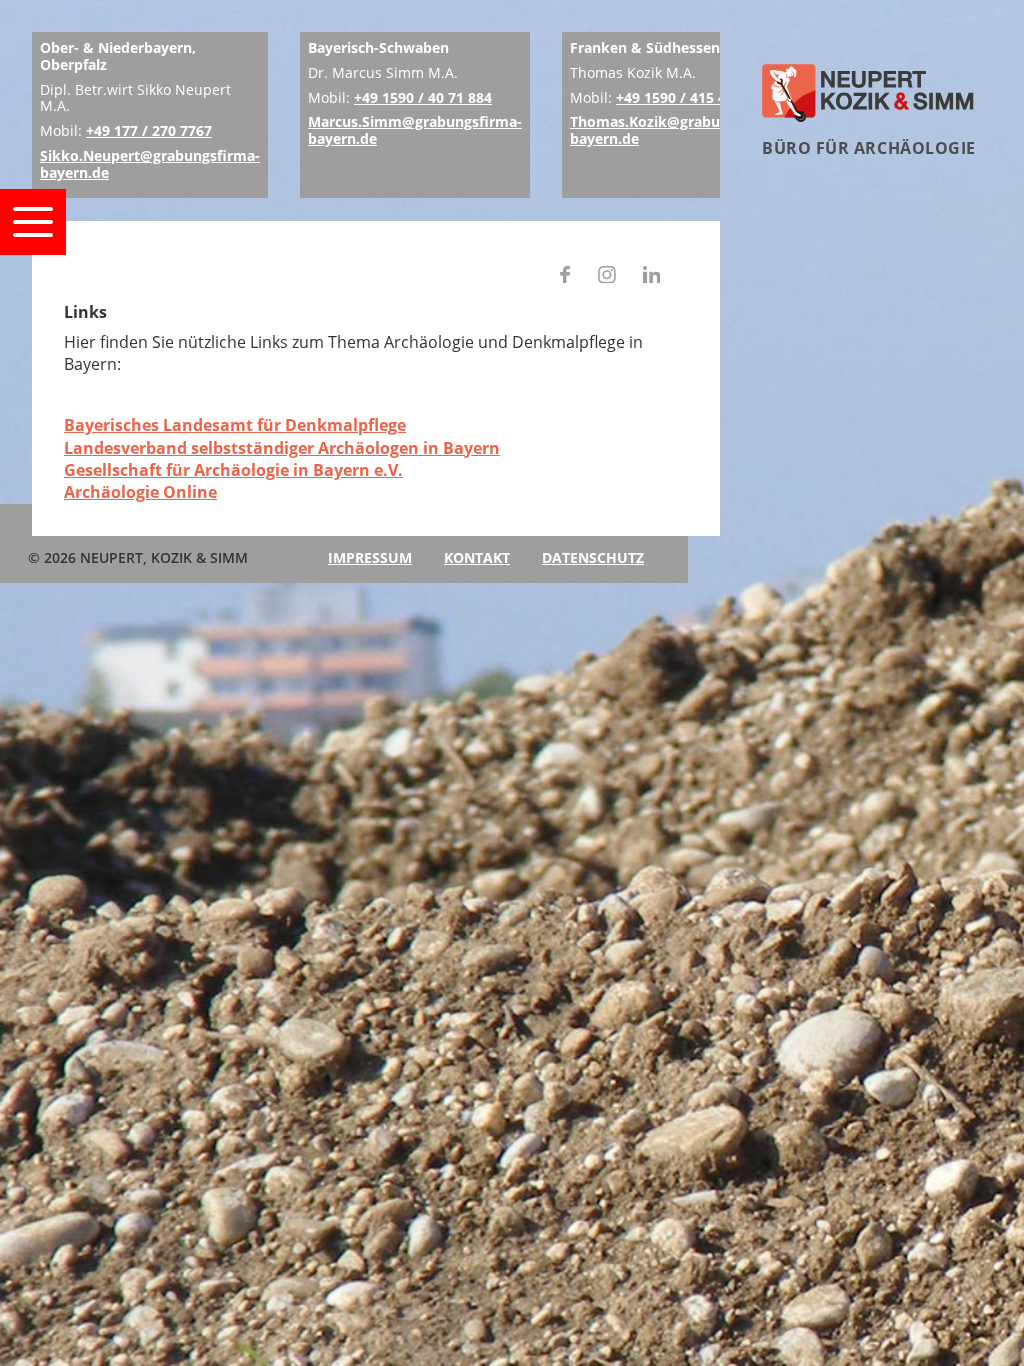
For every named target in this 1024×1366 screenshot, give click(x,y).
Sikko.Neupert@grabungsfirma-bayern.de (150, 164)
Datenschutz (593, 557)
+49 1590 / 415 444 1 (685, 97)
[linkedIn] (652, 277)
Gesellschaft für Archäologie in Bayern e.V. (233, 470)
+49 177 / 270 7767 (149, 130)
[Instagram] (607, 277)
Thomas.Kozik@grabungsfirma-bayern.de (678, 130)
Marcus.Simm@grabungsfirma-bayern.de (415, 130)
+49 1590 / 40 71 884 (423, 97)
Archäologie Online (140, 492)
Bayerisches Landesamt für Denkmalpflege (235, 425)
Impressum (370, 557)
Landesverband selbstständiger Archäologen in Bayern (282, 448)
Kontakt (477, 557)
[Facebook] (565, 277)
